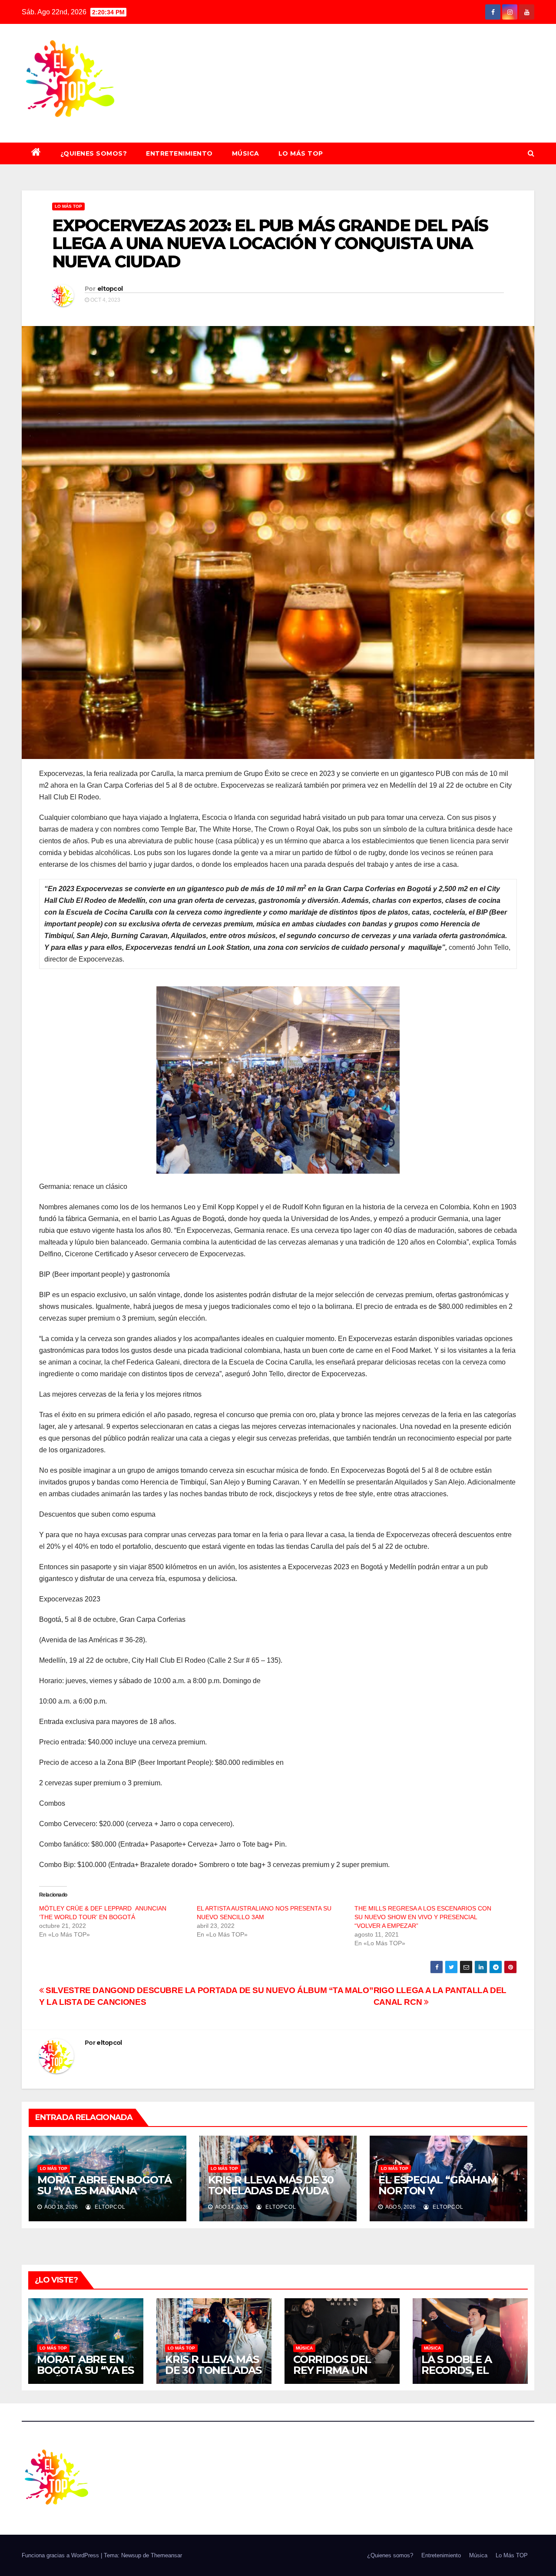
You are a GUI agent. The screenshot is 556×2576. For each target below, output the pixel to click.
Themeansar (166, 2555)
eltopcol (110, 289)
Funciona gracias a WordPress (61, 2555)
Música (246, 153)
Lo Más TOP (301, 153)
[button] (531, 153)
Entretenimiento (179, 153)
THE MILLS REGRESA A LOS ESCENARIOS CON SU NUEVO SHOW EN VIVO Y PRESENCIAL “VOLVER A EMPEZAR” (423, 1917)
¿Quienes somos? (94, 153)
